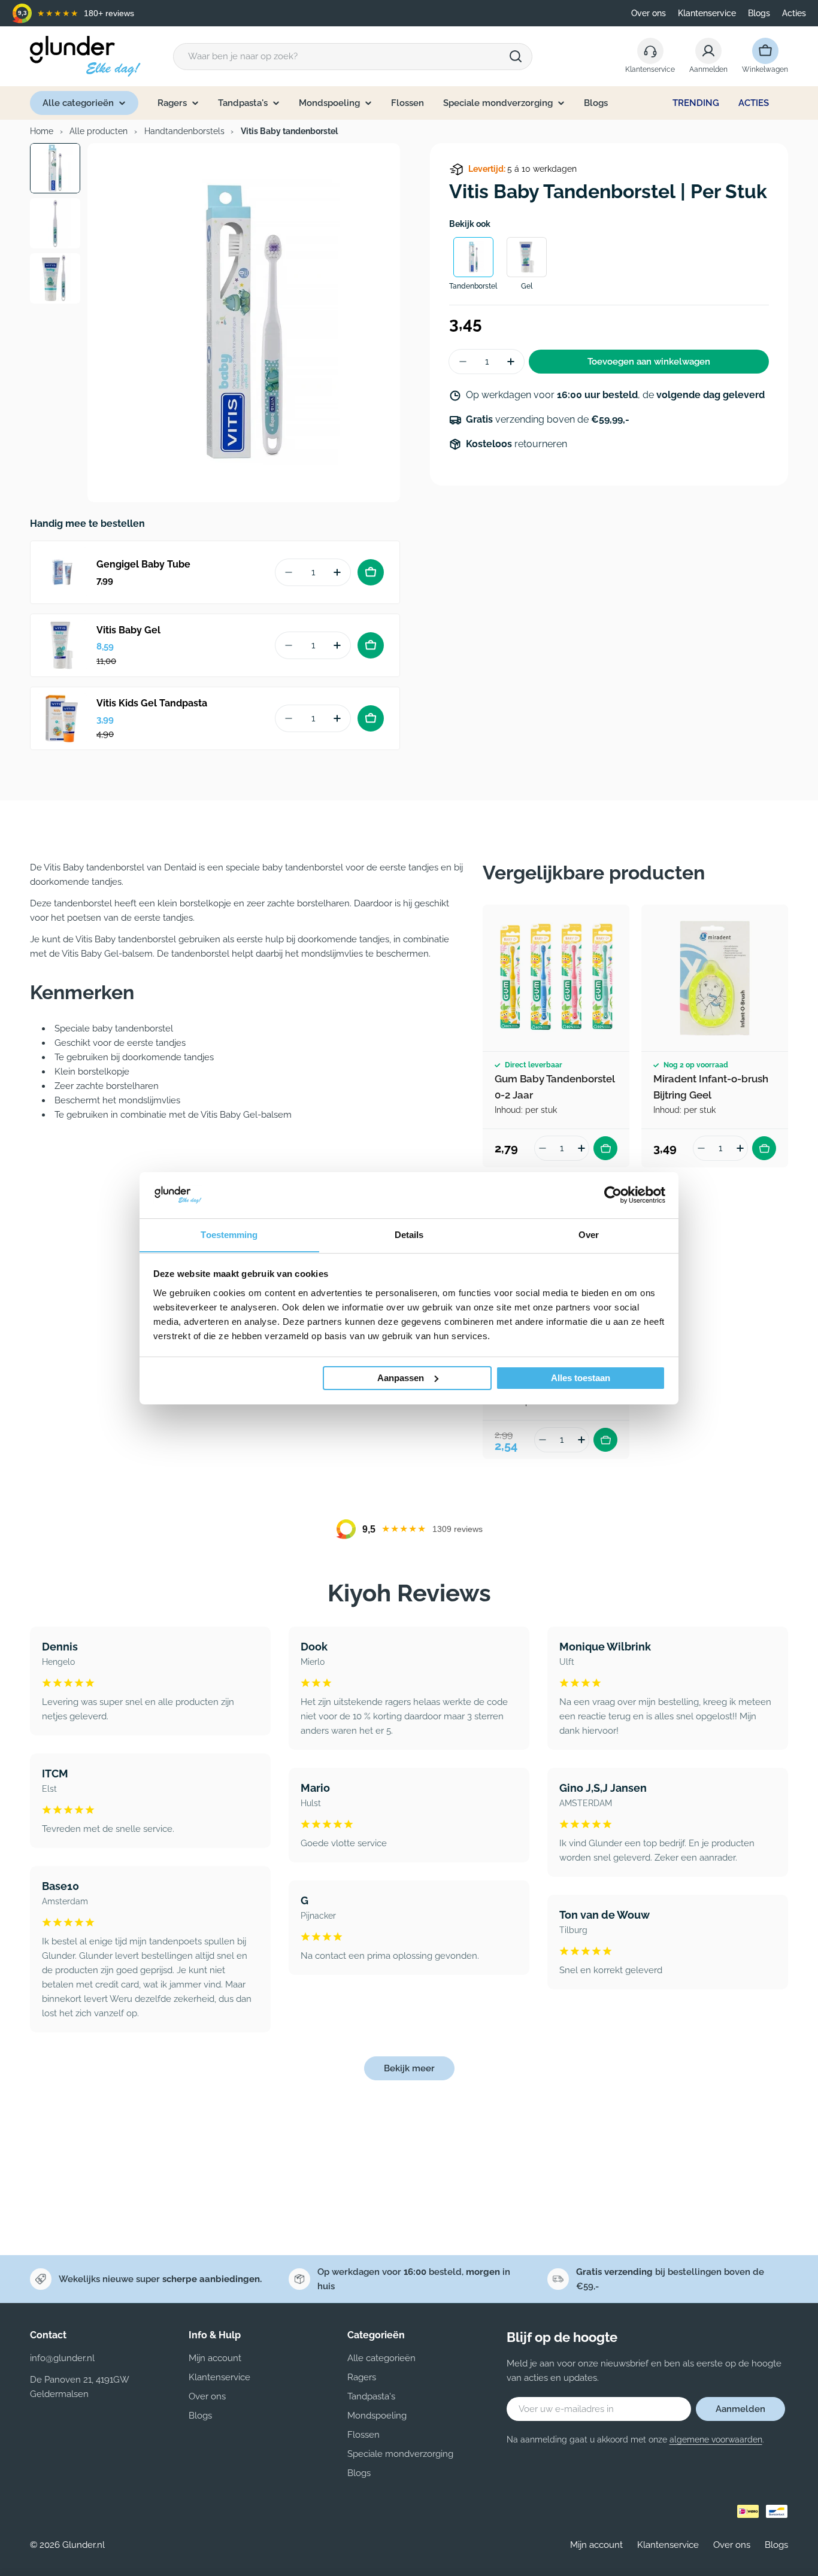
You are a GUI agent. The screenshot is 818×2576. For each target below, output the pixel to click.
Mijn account (596, 2545)
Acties (794, 13)
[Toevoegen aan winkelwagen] (371, 572)
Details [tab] (409, 1234)
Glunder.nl (84, 2545)
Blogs (759, 13)
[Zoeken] (516, 56)
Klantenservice (707, 13)
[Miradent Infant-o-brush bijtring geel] (715, 978)
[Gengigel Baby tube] (62, 572)
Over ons (649, 13)
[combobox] (353, 57)
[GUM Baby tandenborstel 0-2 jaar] (556, 978)
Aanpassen (401, 1378)
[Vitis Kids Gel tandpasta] (62, 718)
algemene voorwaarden (716, 2440)
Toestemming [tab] (229, 1234)
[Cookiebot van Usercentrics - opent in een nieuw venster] (613, 1195)
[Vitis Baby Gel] (62, 645)
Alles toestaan (581, 1378)
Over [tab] (589, 1234)
